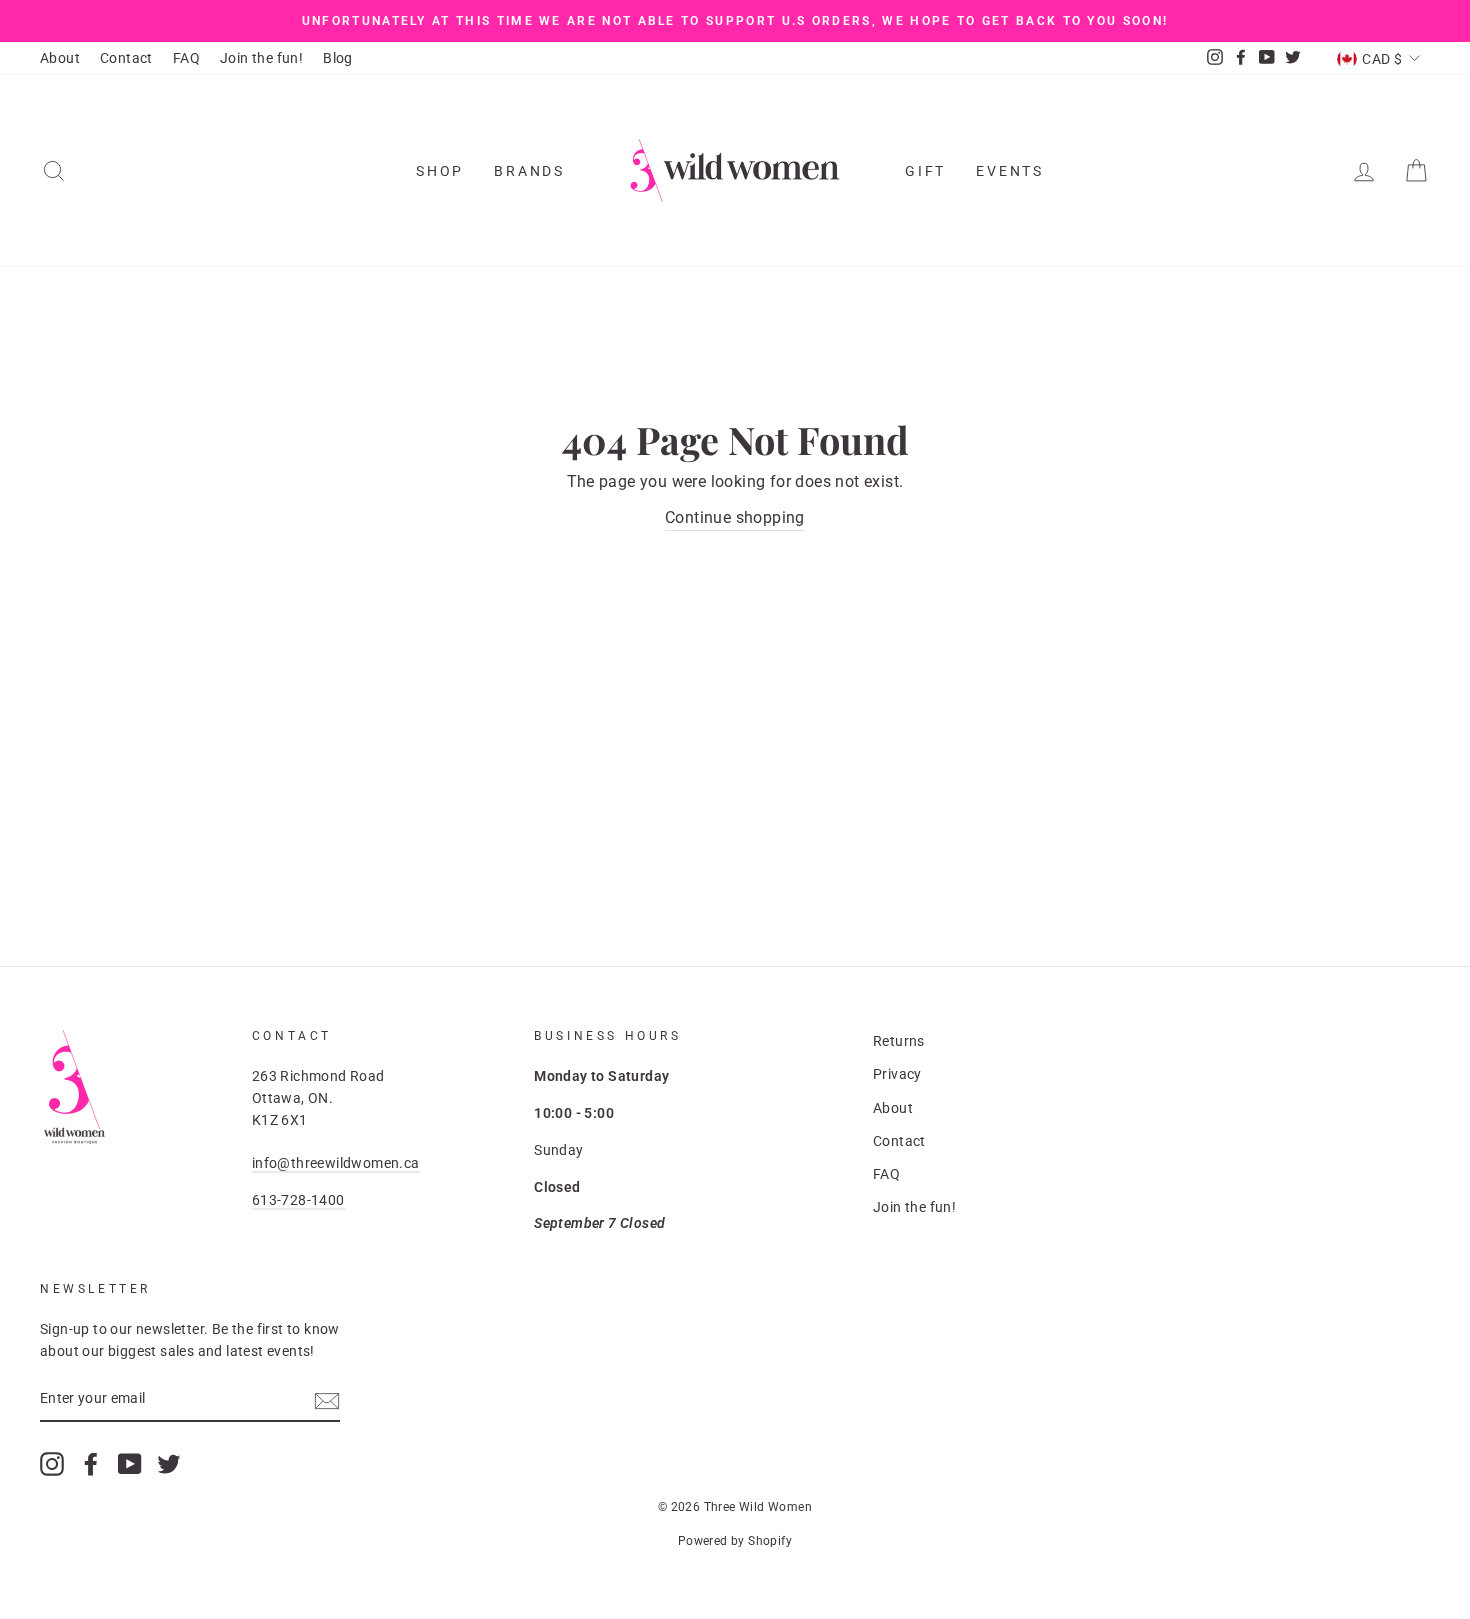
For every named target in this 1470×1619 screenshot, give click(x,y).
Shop (440, 171)
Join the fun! (261, 58)
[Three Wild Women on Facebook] (91, 1464)
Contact (126, 58)
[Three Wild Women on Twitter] (169, 1464)
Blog (338, 58)
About (60, 58)
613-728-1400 (298, 1200)
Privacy (897, 1074)
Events (1010, 171)
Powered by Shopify (735, 1541)
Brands (529, 171)
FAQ (186, 58)
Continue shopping (735, 517)
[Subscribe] (327, 1400)
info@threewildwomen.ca (336, 1163)
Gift (925, 171)
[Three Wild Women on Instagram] (52, 1464)
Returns (899, 1041)
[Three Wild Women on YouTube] (130, 1464)
